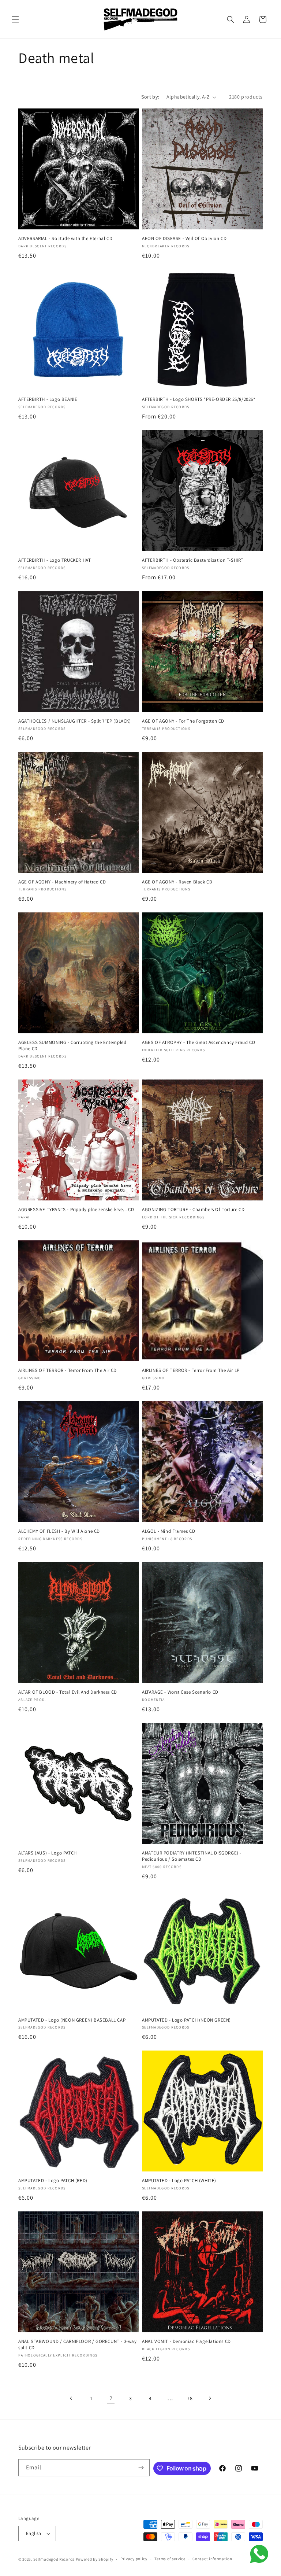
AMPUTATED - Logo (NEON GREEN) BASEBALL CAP (72, 2020)
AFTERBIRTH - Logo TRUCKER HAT (55, 560)
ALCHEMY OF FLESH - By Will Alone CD (59, 1531)
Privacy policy (134, 2559)
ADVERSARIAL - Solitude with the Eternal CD (65, 239)
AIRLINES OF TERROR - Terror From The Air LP (191, 1370)
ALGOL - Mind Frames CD (168, 1531)
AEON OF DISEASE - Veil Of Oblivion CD (184, 239)
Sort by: (150, 97)
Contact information (212, 2559)
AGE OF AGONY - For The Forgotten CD (183, 721)
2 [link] (111, 2398)
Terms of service (170, 2559)
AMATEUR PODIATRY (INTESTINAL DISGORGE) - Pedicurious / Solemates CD (192, 1856)
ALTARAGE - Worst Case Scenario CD (180, 1692)
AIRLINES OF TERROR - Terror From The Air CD (68, 1370)
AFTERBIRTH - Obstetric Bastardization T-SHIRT (193, 560)
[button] (15, 19)
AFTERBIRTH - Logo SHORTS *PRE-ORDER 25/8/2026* (199, 399)
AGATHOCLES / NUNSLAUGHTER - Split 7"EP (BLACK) (75, 721)
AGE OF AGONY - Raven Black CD (177, 882)
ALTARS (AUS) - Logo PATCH (48, 1853)
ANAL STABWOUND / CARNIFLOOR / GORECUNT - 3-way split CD (78, 2345)
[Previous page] (71, 2398)
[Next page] (210, 2398)
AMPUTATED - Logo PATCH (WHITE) (179, 2181)
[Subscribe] (141, 2468)
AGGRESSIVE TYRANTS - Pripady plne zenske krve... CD (76, 1210)
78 (190, 2398)
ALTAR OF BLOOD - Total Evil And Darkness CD (68, 1692)
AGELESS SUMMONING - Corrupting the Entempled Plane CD (72, 1046)
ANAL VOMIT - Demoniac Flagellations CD (186, 2341)
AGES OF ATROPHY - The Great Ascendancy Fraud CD (198, 1042)
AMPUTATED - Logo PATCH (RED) (53, 2181)
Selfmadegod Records (54, 2559)
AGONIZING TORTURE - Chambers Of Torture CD (193, 1210)
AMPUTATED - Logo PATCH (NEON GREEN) (186, 2020)
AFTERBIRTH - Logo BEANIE (48, 399)
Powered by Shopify (95, 2559)
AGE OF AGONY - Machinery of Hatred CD (62, 882)
